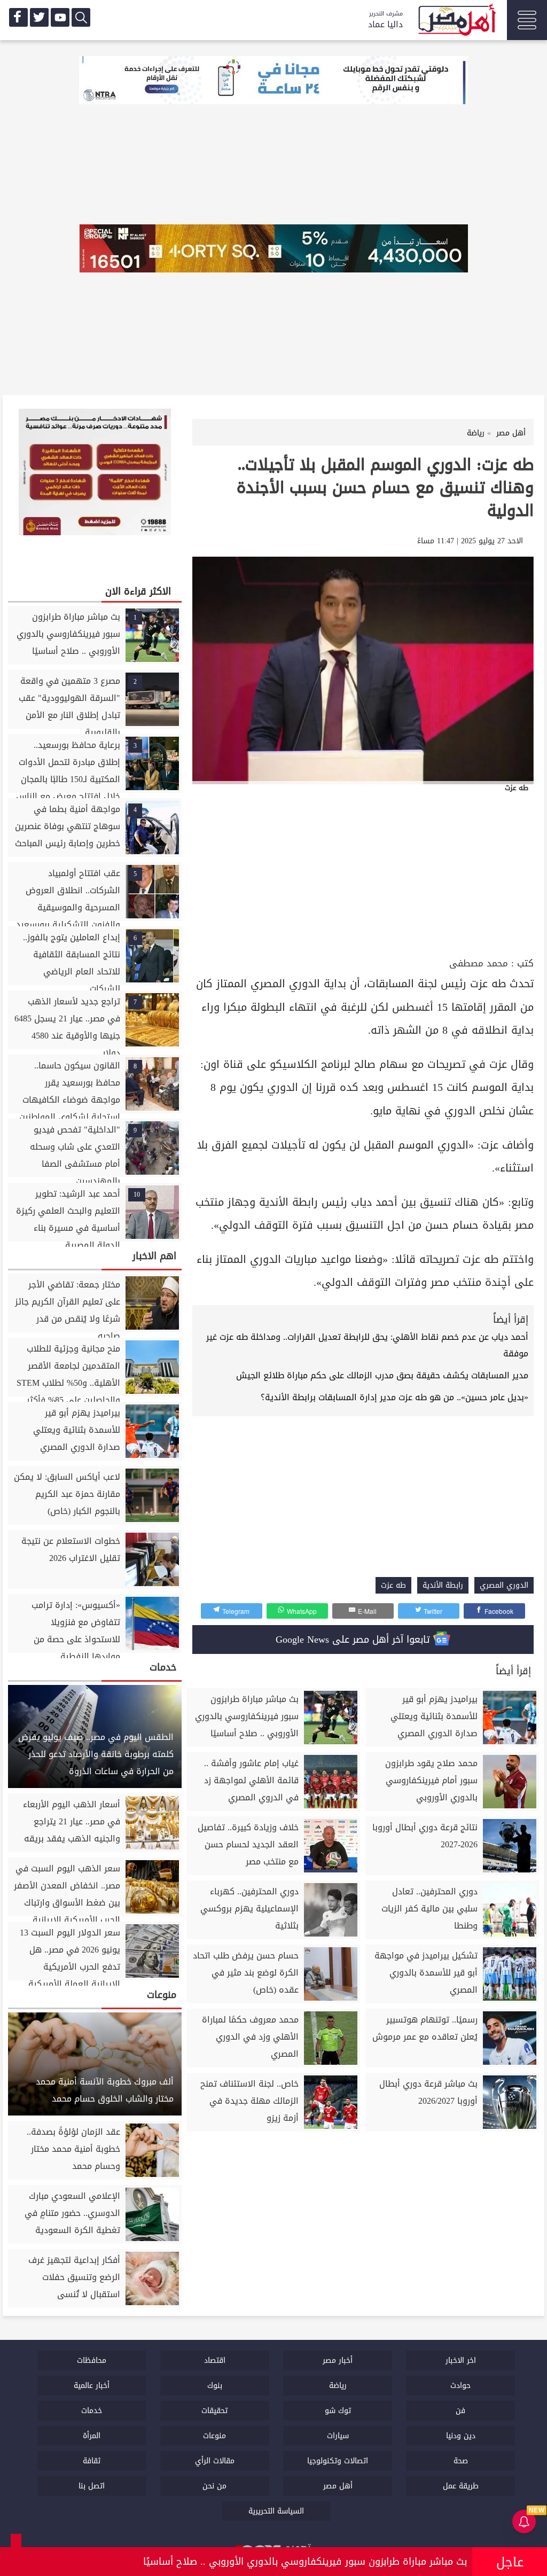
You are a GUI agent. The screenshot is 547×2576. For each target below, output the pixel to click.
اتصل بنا (92, 2486)
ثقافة (92, 2461)
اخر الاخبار (461, 2360)
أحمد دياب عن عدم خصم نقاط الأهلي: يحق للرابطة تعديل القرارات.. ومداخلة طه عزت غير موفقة (367, 1345)
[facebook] (18, 17)
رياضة (338, 2386)
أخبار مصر (338, 2360)
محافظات (92, 2360)
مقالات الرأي (215, 2461)
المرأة (92, 2436)
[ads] (273, 81)
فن (460, 2411)
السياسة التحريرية (276, 2511)
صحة (461, 2461)
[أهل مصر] (456, 21)
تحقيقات (214, 2411)
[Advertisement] (363, 875)
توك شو (338, 2411)
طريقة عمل (461, 2486)
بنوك (215, 2386)
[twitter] (39, 17)
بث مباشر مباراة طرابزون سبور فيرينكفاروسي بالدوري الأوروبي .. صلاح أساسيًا (305, 2562)
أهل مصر (338, 2486)
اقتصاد (215, 2360)
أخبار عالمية (92, 2386)
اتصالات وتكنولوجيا (338, 2461)
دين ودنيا (461, 2436)
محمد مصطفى (479, 963)
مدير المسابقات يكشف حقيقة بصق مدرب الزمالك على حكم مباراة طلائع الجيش (382, 1375)
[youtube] (60, 17)
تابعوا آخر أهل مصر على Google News (354, 1640)
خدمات (92, 2411)
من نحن (214, 2486)
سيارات (338, 2436)
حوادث (460, 2386)
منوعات (214, 2436)
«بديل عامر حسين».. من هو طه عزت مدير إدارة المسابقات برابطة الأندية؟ (394, 1397)
